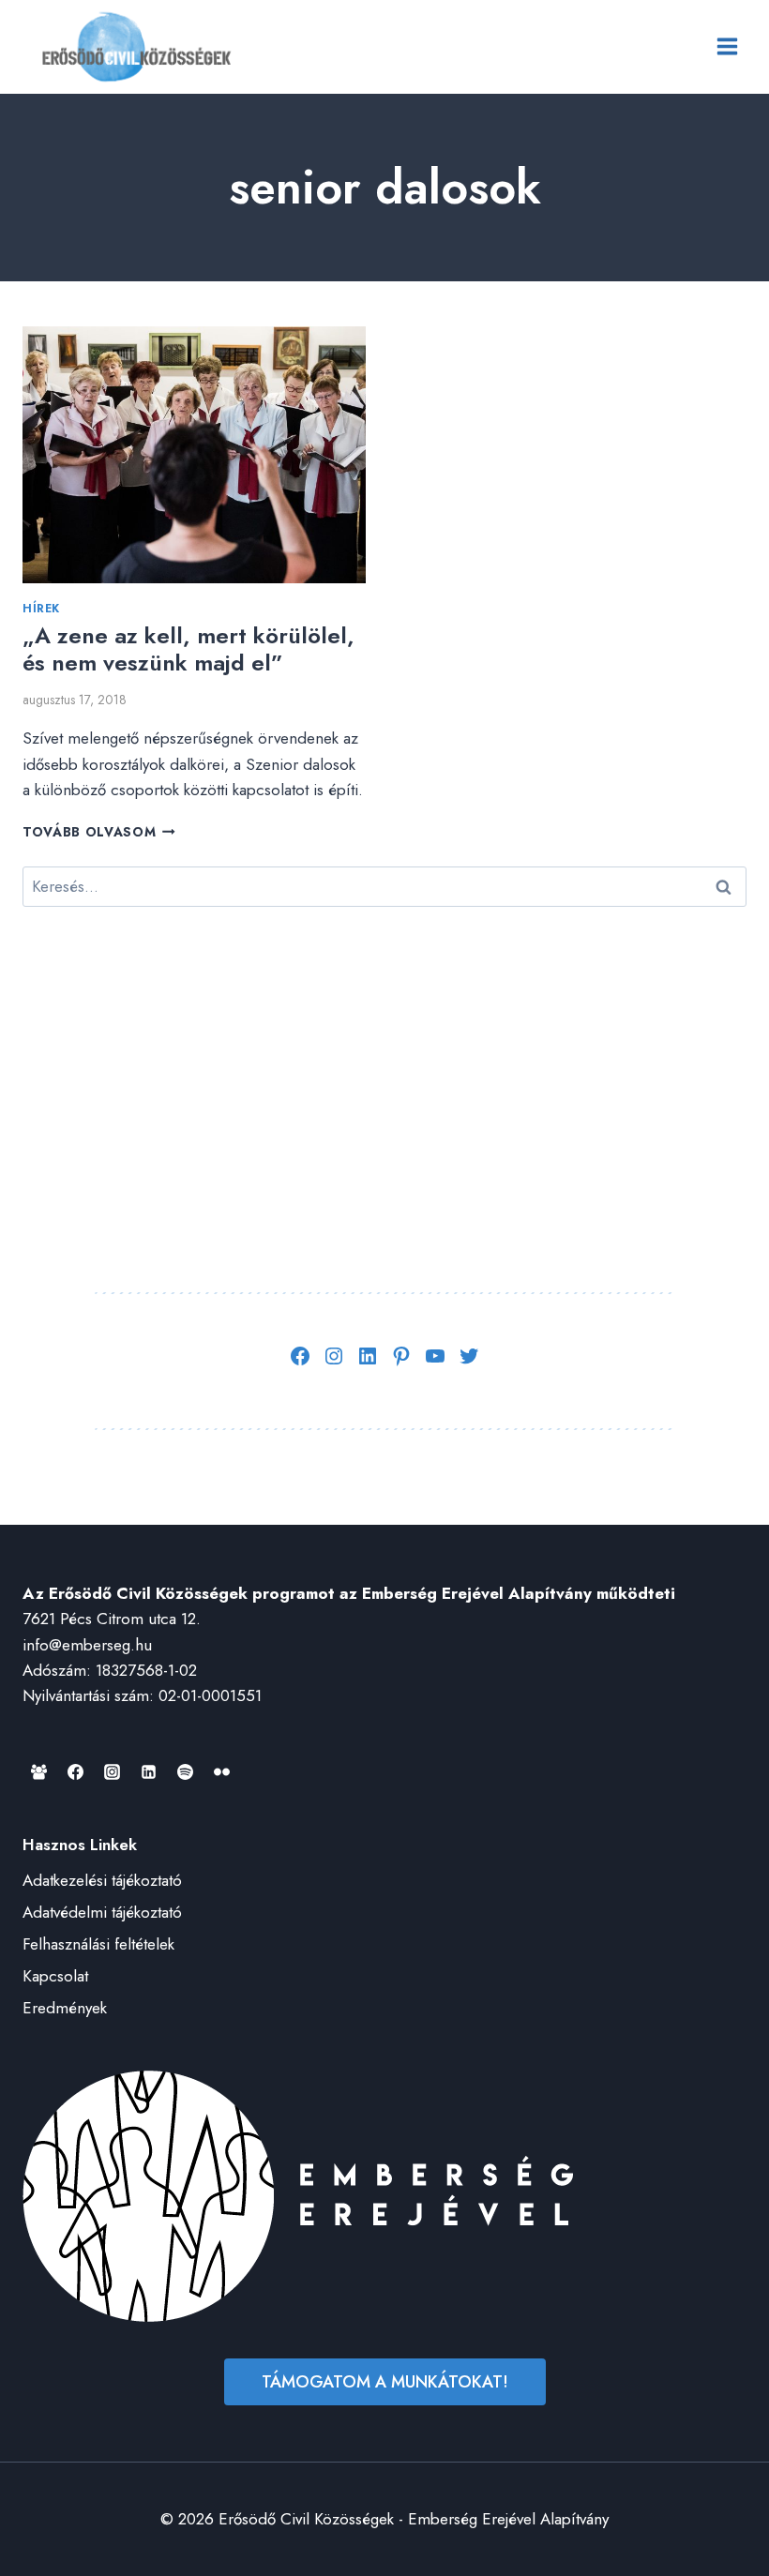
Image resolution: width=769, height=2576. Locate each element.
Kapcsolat (55, 1976)
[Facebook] (75, 1771)
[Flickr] (221, 1771)
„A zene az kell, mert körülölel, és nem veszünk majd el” (188, 649)
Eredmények (65, 2008)
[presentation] (194, 455)
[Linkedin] (148, 1771)
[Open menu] (727, 47)
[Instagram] (112, 1771)
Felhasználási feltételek (98, 1944)
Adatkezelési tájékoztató (102, 1880)
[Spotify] (185, 1771)
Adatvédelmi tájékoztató (102, 1912)
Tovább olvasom (99, 832)
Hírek (41, 608)
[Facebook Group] (38, 1771)
